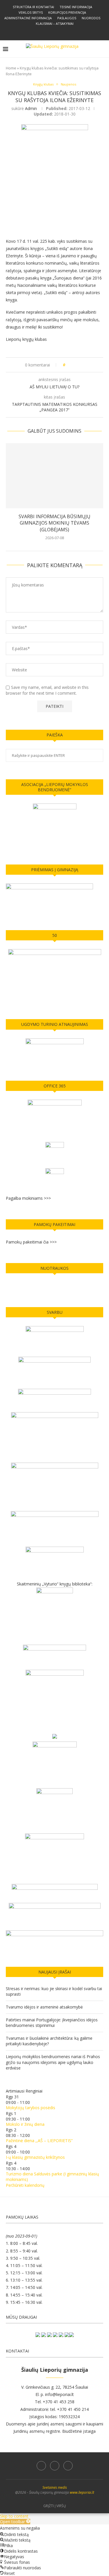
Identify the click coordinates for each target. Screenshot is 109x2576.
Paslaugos (67, 18)
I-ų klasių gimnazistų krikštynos (35, 2157)
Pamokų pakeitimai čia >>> (31, 1242)
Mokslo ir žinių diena (25, 2124)
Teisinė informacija (76, 7)
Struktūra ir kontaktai (33, 7)
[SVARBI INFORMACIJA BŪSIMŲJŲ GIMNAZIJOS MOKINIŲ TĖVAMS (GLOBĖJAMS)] (54, 476)
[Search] (103, 49)
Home (11, 68)
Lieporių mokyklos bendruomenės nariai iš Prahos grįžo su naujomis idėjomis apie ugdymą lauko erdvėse (53, 2062)
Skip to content (14, 2516)
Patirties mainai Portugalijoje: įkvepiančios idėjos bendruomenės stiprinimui (52, 2023)
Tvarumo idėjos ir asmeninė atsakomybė (44, 2007)
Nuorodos (91, 18)
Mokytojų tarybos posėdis (31, 2108)
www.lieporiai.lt (82, 2492)
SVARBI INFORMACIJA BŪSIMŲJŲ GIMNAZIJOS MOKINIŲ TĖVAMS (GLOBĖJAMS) (54, 523)
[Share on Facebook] (72, 365)
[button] (15, 2522)
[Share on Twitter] (77, 365)
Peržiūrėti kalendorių (25, 2185)
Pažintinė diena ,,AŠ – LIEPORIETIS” (39, 2141)
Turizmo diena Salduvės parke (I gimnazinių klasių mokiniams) (52, 2177)
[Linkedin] (55, 2466)
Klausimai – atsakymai (55, 23)
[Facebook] (50, 32)
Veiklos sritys (31, 12)
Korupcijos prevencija (67, 12)
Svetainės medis (55, 2487)
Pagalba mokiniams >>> (28, 1198)
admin (31, 108)
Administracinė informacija (28, 18)
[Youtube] (68, 2466)
